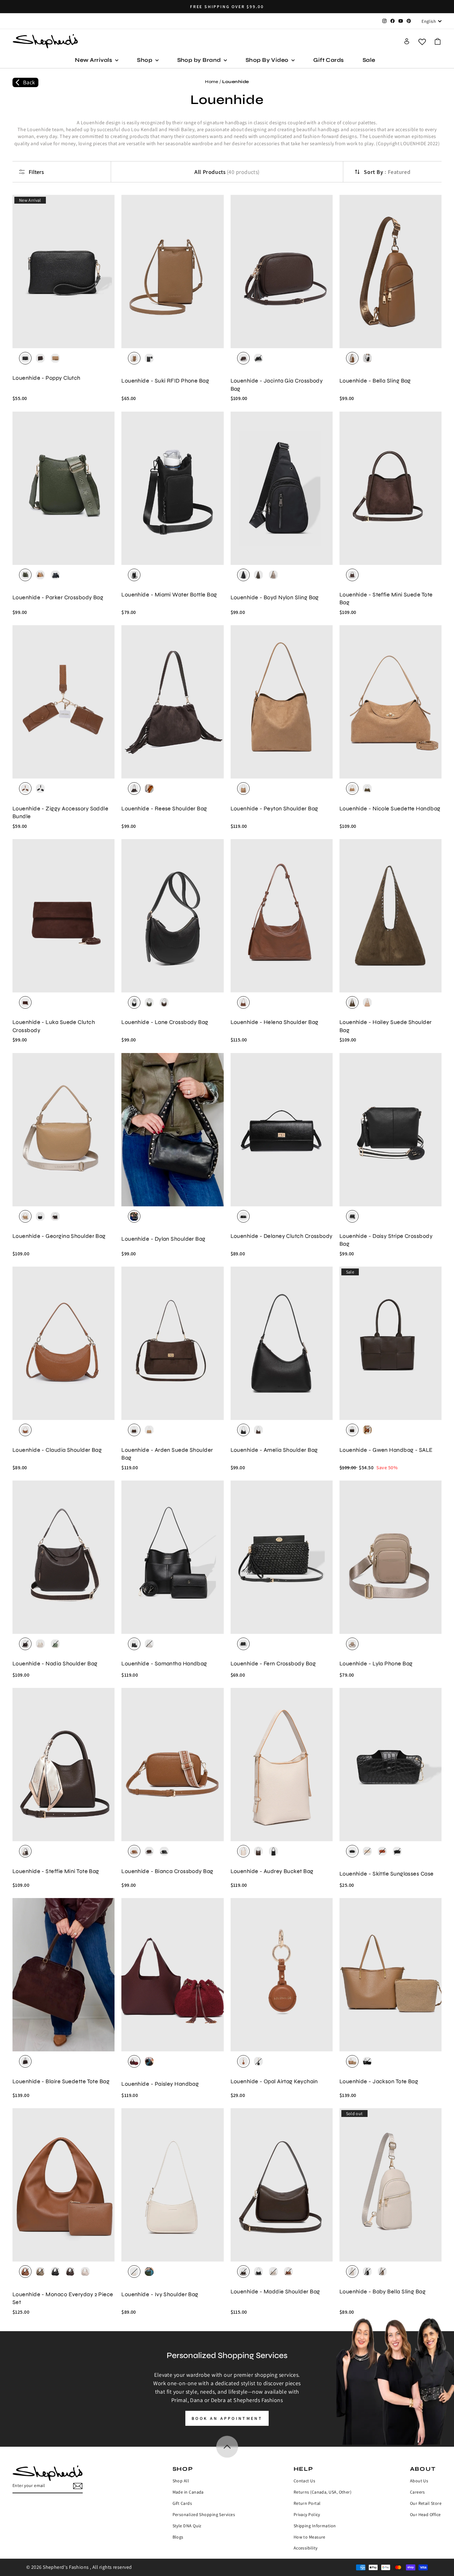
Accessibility (306, 2548)
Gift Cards (329, 60)
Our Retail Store (426, 2503)
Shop (145, 60)
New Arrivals (94, 60)
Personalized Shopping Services (204, 2514)
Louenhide (236, 82)
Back (29, 82)
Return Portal (307, 2503)
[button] (438, 41)
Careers (417, 2492)
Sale (369, 60)
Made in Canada (188, 2492)
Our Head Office (425, 2514)
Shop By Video (268, 60)
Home (212, 82)
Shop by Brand (200, 60)
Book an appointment (227, 2418)
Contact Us (305, 2481)
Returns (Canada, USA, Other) (323, 2492)
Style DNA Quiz (187, 2526)
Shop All (181, 2481)
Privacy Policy (307, 2514)
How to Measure (310, 2537)
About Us (419, 2481)
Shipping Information (315, 2526)
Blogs (178, 2537)
